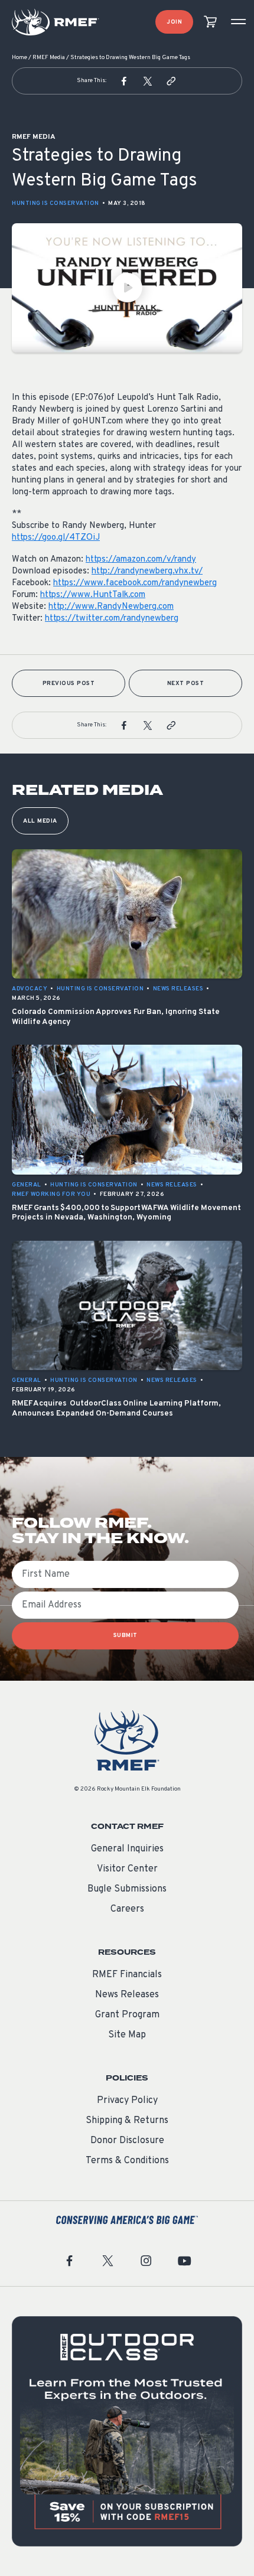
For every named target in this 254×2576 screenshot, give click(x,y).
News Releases (127, 1995)
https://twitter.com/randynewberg (112, 619)
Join (174, 22)
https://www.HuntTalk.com (93, 595)
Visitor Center (127, 1869)
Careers (127, 1909)
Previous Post (69, 684)
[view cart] (210, 22)
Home (19, 58)
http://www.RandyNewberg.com (111, 607)
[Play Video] (127, 288)
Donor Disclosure (127, 2141)
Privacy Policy (127, 2101)
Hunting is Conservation (56, 203)
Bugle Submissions (127, 1889)
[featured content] (127, 2431)
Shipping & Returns (127, 2121)
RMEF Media (49, 58)
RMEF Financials (127, 1975)
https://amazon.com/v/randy (141, 560)
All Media (40, 821)
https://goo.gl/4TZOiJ (56, 538)
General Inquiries (127, 1849)
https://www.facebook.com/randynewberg (135, 583)
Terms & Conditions (127, 2161)
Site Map (127, 2035)
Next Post (186, 684)
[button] (124, 81)
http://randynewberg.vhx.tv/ (147, 571)
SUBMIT (126, 1636)
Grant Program (127, 2015)
